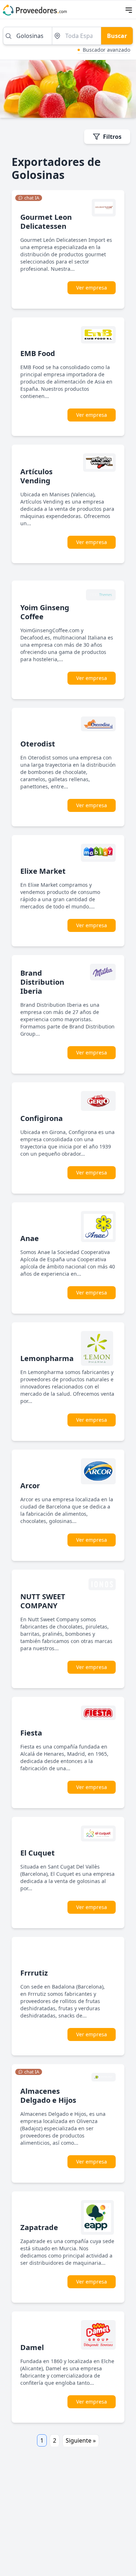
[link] (29, 198)
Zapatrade (39, 2227)
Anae (30, 1238)
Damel (32, 2347)
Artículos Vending (36, 476)
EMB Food (38, 353)
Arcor (30, 1486)
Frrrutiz (34, 1973)
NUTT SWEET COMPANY (43, 1601)
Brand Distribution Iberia (42, 982)
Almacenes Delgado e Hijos (48, 2096)
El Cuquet (38, 1853)
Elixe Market (43, 871)
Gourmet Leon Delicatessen (46, 222)
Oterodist (38, 744)
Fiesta (31, 1733)
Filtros (112, 137)
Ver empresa (92, 288)
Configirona (42, 1118)
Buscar (117, 36)
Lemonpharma (47, 1358)
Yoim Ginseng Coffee (45, 612)
